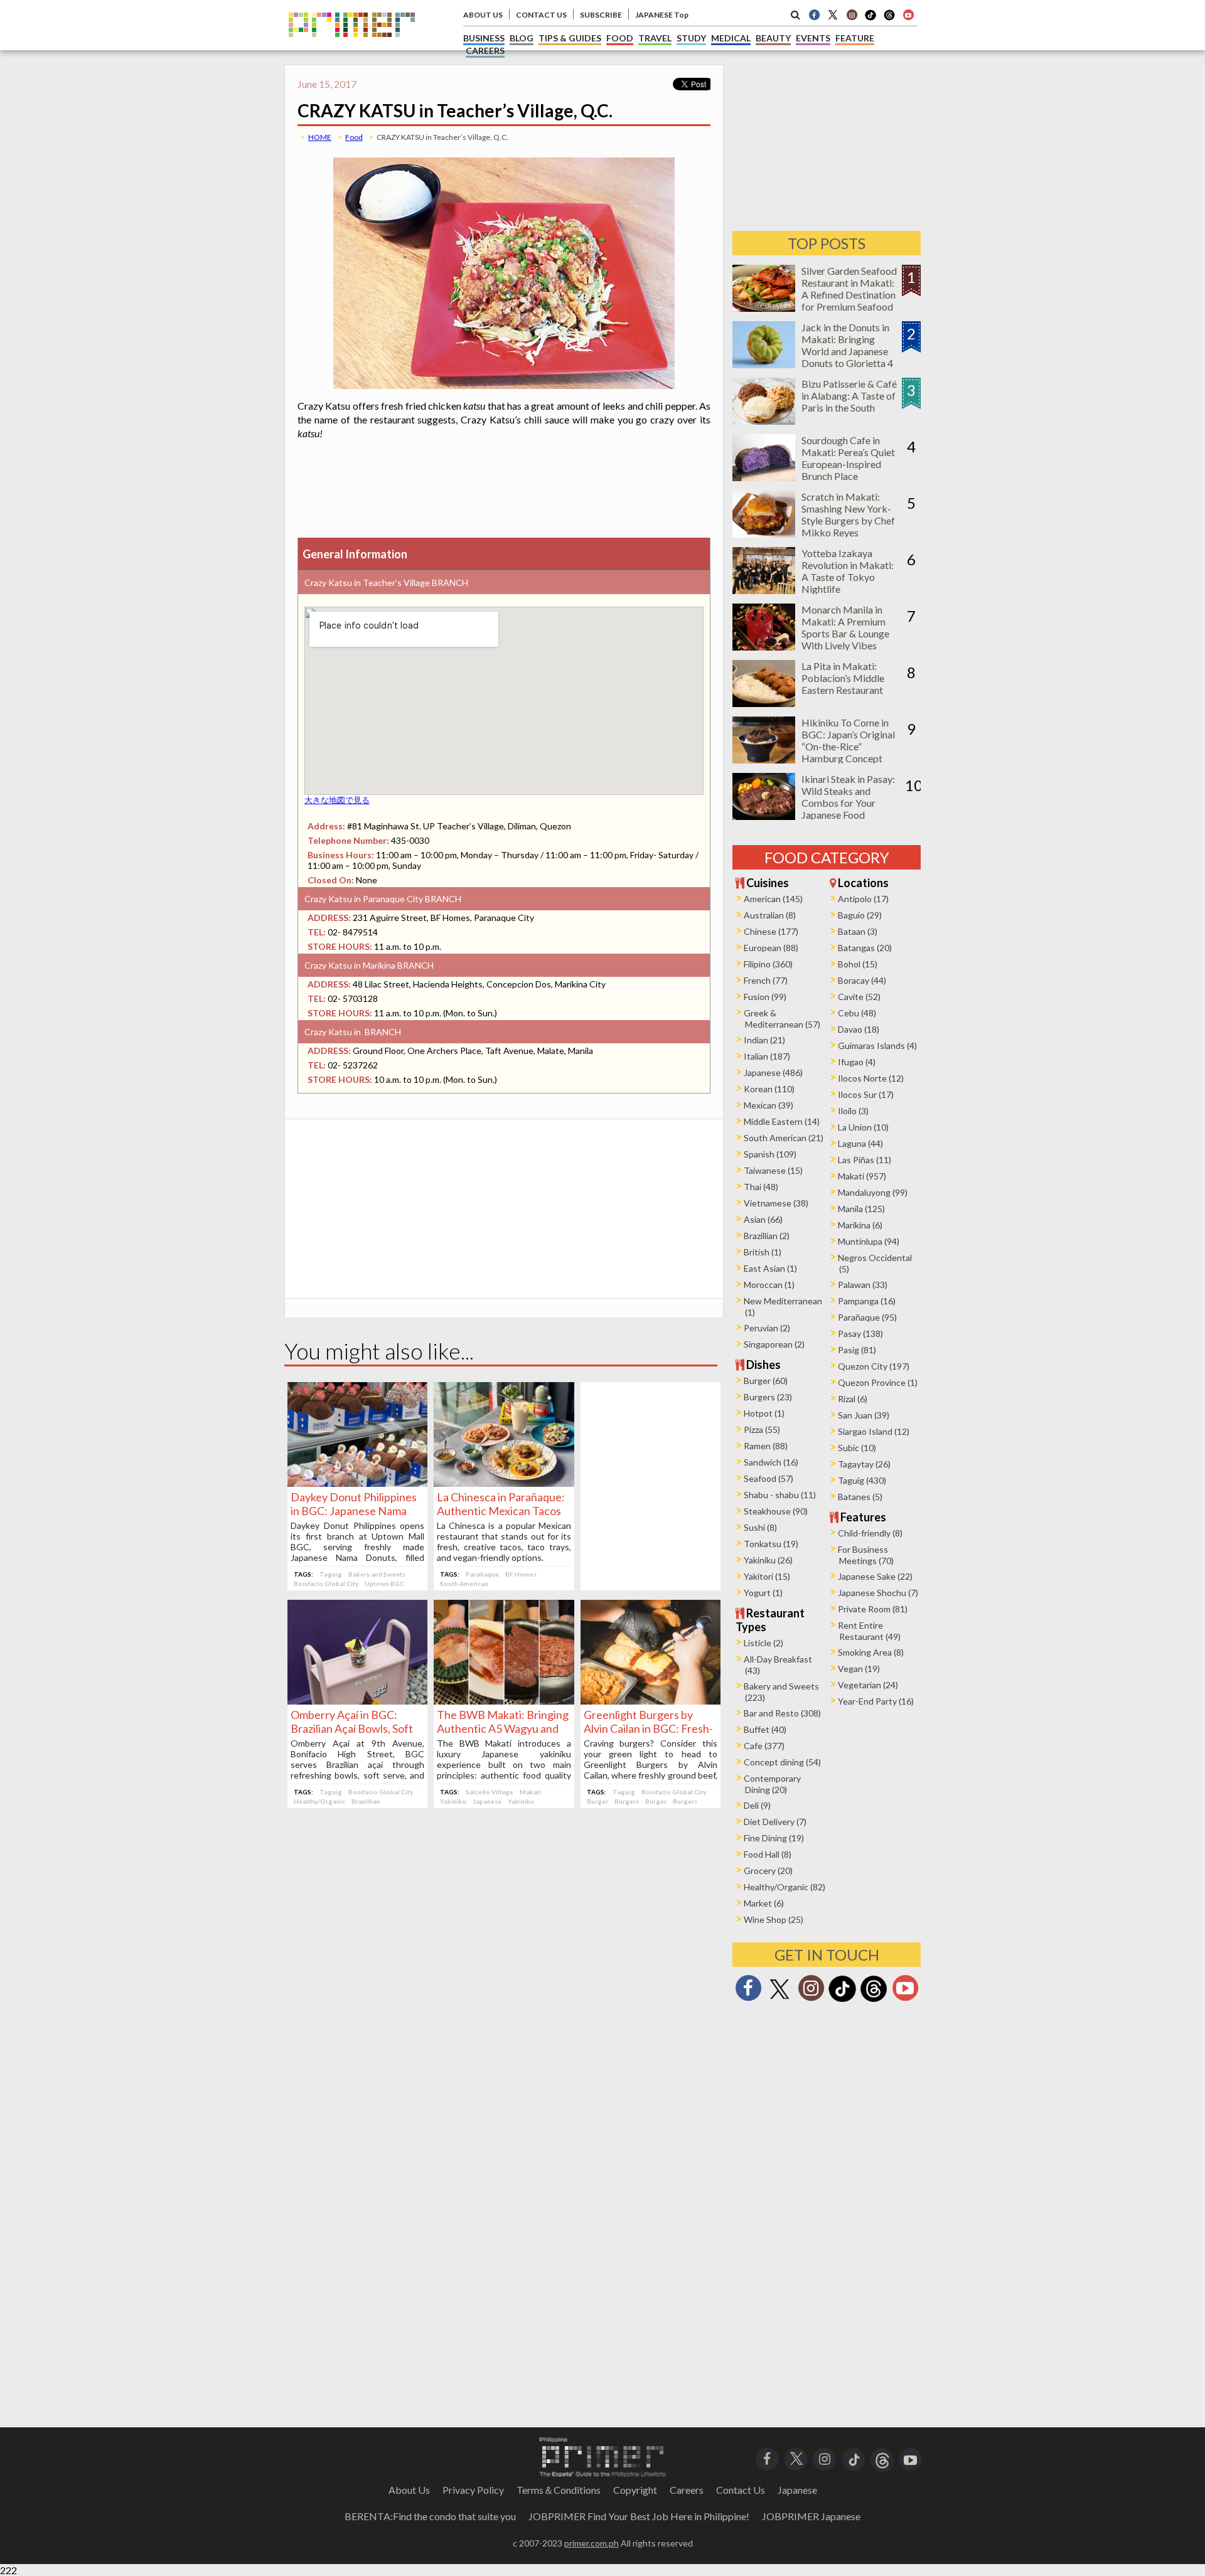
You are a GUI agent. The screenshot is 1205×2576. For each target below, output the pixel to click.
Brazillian (366, 1801)
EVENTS (813, 38)
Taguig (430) (862, 1480)
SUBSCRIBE (601, 15)
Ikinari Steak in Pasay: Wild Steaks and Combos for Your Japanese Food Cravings (848, 803)
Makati (531, 1792)
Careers (687, 2490)
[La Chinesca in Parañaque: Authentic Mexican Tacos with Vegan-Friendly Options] (504, 1483)
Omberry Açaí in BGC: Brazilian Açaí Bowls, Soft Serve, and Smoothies (352, 1728)
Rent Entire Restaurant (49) (869, 1631)
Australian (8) (770, 915)
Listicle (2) (763, 1643)
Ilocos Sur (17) (866, 1094)
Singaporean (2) (774, 1344)
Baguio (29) (860, 915)
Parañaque (482, 1574)
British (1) (763, 1252)
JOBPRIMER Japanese (811, 2516)
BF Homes (521, 1574)
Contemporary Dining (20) (772, 1784)
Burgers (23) (768, 1397)
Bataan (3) (858, 931)
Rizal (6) (853, 1399)
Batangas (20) (865, 948)
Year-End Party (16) (876, 1701)
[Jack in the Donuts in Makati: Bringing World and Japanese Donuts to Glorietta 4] (764, 364)
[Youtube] (908, 14)
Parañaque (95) (867, 1317)
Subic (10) (857, 1448)
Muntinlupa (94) (869, 1241)
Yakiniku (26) (768, 1560)
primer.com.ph (592, 2543)
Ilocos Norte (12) (871, 1078)
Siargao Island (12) (874, 1431)
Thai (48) (761, 1187)
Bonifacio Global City (326, 1583)
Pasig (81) (857, 1350)
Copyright (635, 2490)
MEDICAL (731, 38)
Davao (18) (859, 1029)
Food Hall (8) (768, 1854)
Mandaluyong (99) (873, 1192)
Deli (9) (757, 1805)
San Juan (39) (864, 1415)
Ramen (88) (766, 1446)
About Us (409, 2490)
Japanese (487, 1801)
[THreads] (889, 19)
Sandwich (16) (771, 1462)
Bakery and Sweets (377, 1574)
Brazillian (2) (767, 1236)
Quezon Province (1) (878, 1382)
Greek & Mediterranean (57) (782, 1019)
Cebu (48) (857, 1013)
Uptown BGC (384, 1583)
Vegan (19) (859, 1669)
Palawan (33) (863, 1285)
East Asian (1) (770, 1268)
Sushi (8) (760, 1527)
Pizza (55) (762, 1429)
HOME (320, 137)
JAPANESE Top (662, 15)
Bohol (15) (858, 964)
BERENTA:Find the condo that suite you (430, 2516)
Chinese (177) (771, 931)
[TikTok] (870, 19)
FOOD (620, 38)
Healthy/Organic (319, 1801)
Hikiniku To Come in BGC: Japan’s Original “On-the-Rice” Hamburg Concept (848, 740)
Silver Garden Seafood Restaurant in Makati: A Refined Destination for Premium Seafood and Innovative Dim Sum (849, 301)
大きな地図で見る (337, 800)
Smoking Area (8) (871, 1652)
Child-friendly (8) (870, 1533)
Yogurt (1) (763, 1593)
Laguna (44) (860, 1143)
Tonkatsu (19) (771, 1544)
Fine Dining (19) (774, 1838)
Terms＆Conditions (559, 2490)
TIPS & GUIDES (570, 38)
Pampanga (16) (867, 1301)
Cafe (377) (764, 1746)
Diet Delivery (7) (775, 1822)
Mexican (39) (769, 1105)
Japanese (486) (773, 1072)
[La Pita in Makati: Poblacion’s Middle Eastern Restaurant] (764, 703)
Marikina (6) (860, 1225)
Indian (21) (764, 1040)
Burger (597, 1801)
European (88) (771, 948)
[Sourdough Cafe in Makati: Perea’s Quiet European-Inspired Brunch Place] (764, 477)
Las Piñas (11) (865, 1160)
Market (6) (764, 1903)
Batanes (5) (860, 1497)
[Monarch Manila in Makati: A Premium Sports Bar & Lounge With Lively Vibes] (764, 647)
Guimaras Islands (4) (877, 1046)
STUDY (691, 38)
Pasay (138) (860, 1333)
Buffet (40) (765, 1729)
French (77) (766, 980)
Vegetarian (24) (868, 1685)
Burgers (627, 1801)
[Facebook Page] (814, 14)
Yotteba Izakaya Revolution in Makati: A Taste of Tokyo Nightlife (848, 571)
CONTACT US (541, 15)
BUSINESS (484, 38)
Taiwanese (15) (773, 1170)
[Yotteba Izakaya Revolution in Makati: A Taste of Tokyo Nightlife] (764, 590)
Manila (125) (861, 1209)
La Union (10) (863, 1127)
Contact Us (741, 2490)
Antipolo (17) (863, 899)
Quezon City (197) (874, 1366)
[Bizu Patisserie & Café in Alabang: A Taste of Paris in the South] (764, 421)
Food (354, 137)
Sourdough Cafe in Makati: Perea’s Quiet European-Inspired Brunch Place (848, 458)
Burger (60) (766, 1381)
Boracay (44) (862, 980)
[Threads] (874, 2000)
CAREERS (485, 51)
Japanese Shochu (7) (878, 1593)
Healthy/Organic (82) (785, 1887)
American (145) (773, 899)
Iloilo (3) (853, 1111)
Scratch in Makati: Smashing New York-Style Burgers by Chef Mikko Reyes (848, 514)
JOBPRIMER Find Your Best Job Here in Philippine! (639, 2516)
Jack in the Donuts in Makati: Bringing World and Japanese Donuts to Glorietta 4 (847, 345)
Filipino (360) (768, 964)
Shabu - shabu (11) (780, 1495)
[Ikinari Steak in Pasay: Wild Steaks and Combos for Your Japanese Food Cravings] (764, 816)
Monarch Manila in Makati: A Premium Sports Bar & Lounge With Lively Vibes (845, 627)
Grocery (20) (768, 1871)
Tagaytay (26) (864, 1464)
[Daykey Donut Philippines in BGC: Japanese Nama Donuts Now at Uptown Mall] (357, 1483)
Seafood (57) (769, 1478)
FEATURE (855, 38)
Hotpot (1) (764, 1413)
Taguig (331, 1574)
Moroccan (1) (769, 1285)
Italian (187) (767, 1056)
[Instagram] (852, 14)
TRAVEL (655, 38)
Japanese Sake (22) (875, 1576)
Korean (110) (769, 1089)
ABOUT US (483, 15)
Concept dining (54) (782, 1762)
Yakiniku (453, 1801)
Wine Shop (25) (774, 1919)
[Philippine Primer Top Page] (352, 46)
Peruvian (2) (767, 1328)
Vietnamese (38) (776, 1203)
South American (464, 1583)
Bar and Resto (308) (782, 1713)
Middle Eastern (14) (782, 1121)
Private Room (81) (873, 1609)
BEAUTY (773, 38)
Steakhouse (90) (776, 1511)
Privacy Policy (473, 2490)
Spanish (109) (770, 1154)
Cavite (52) (859, 997)
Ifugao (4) (857, 1062)
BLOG (522, 38)
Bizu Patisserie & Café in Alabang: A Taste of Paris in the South (849, 396)
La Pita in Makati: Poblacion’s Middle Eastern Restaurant (843, 678)
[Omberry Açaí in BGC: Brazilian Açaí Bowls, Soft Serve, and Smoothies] (357, 1700)
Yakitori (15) (767, 1576)
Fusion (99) (765, 997)
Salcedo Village (490, 1792)
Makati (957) (862, 1176)
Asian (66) (763, 1219)
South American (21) (784, 1138)
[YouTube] (910, 2458)
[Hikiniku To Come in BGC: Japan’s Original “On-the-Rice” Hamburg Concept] (764, 759)
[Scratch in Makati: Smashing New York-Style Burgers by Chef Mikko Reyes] (764, 534)
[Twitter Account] (833, 14)
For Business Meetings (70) (866, 1555)
